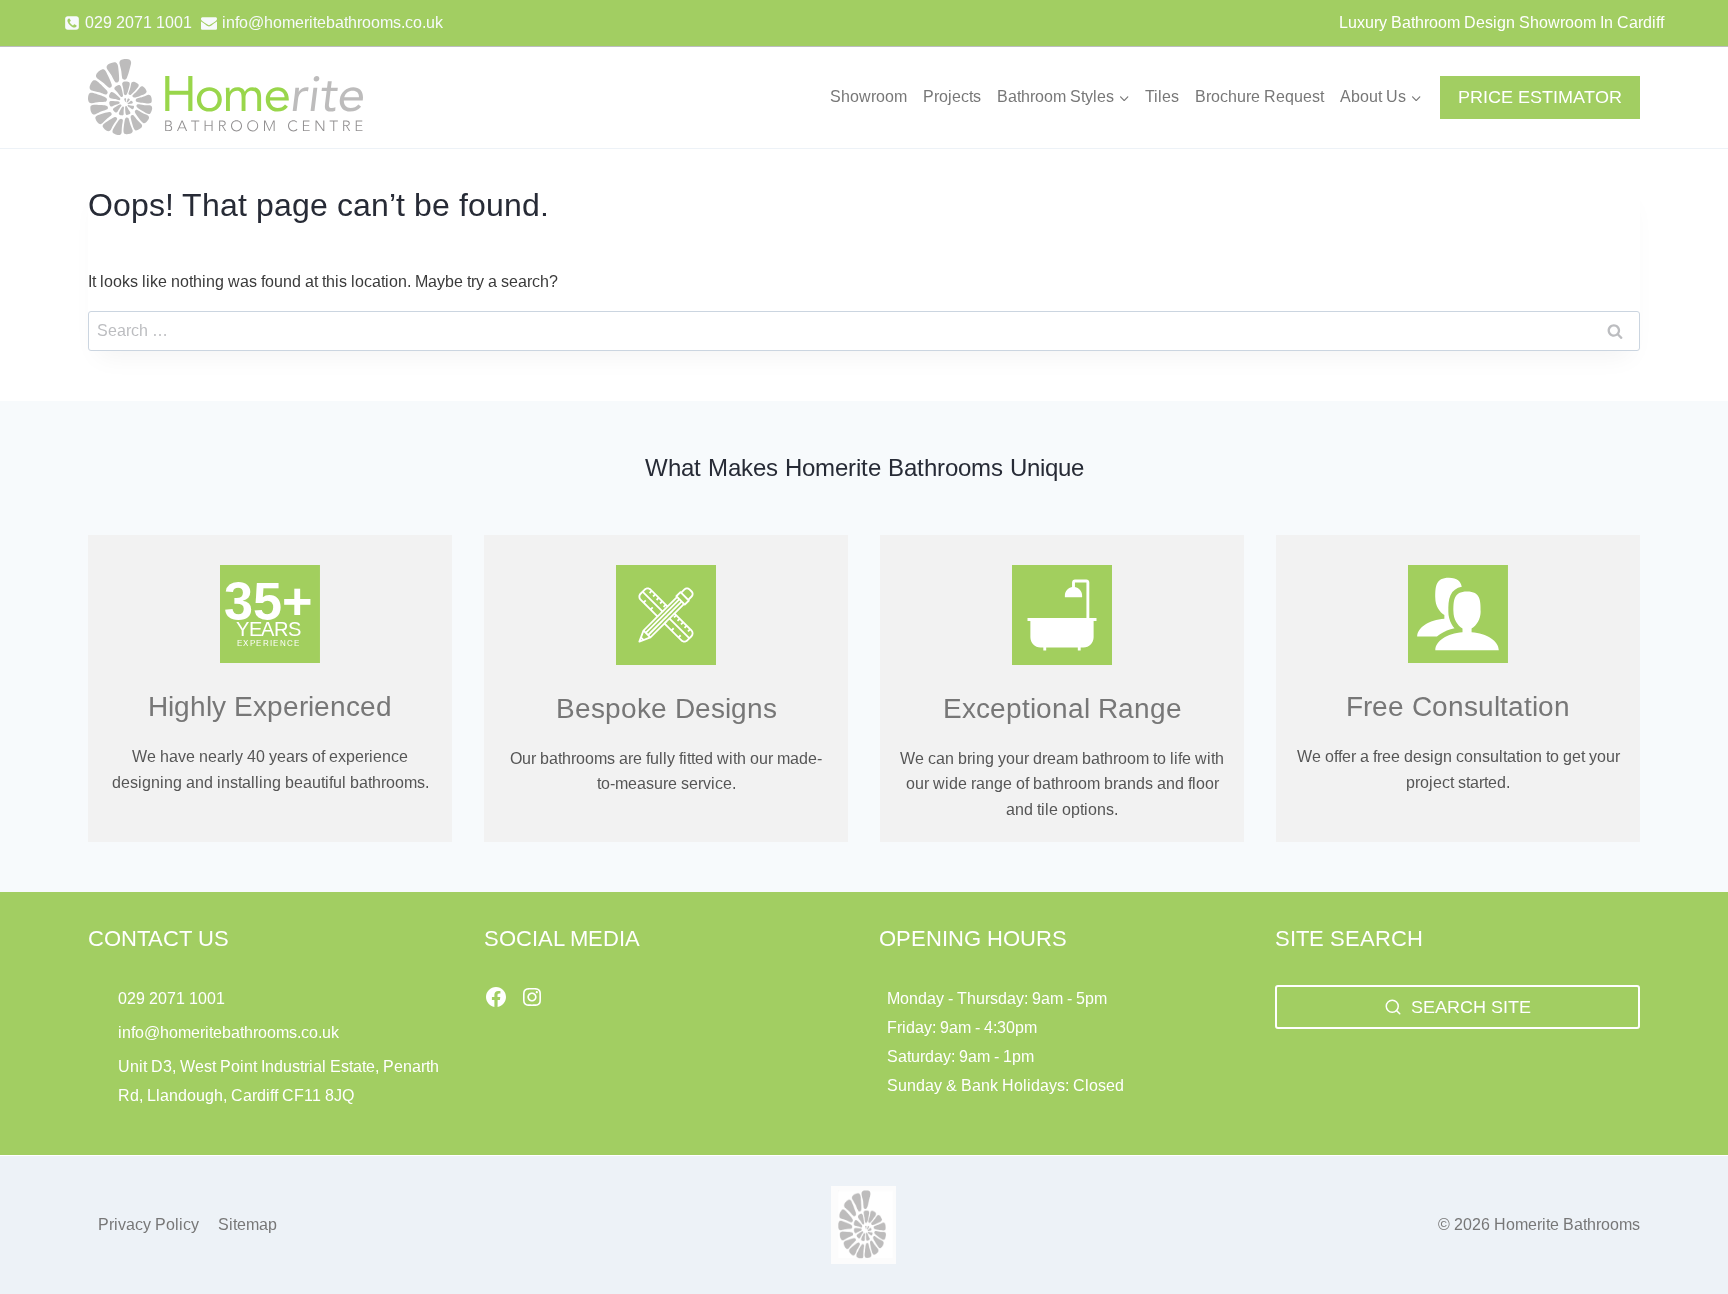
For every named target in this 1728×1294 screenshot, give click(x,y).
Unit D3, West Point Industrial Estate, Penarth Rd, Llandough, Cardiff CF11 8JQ (278, 1081)
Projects (952, 96)
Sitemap (247, 1224)
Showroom (868, 96)
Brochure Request (1259, 96)
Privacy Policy (148, 1224)
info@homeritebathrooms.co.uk (228, 1032)
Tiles (1162, 96)
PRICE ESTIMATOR (1540, 97)
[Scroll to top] (1678, 1234)
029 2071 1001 (171, 998)
